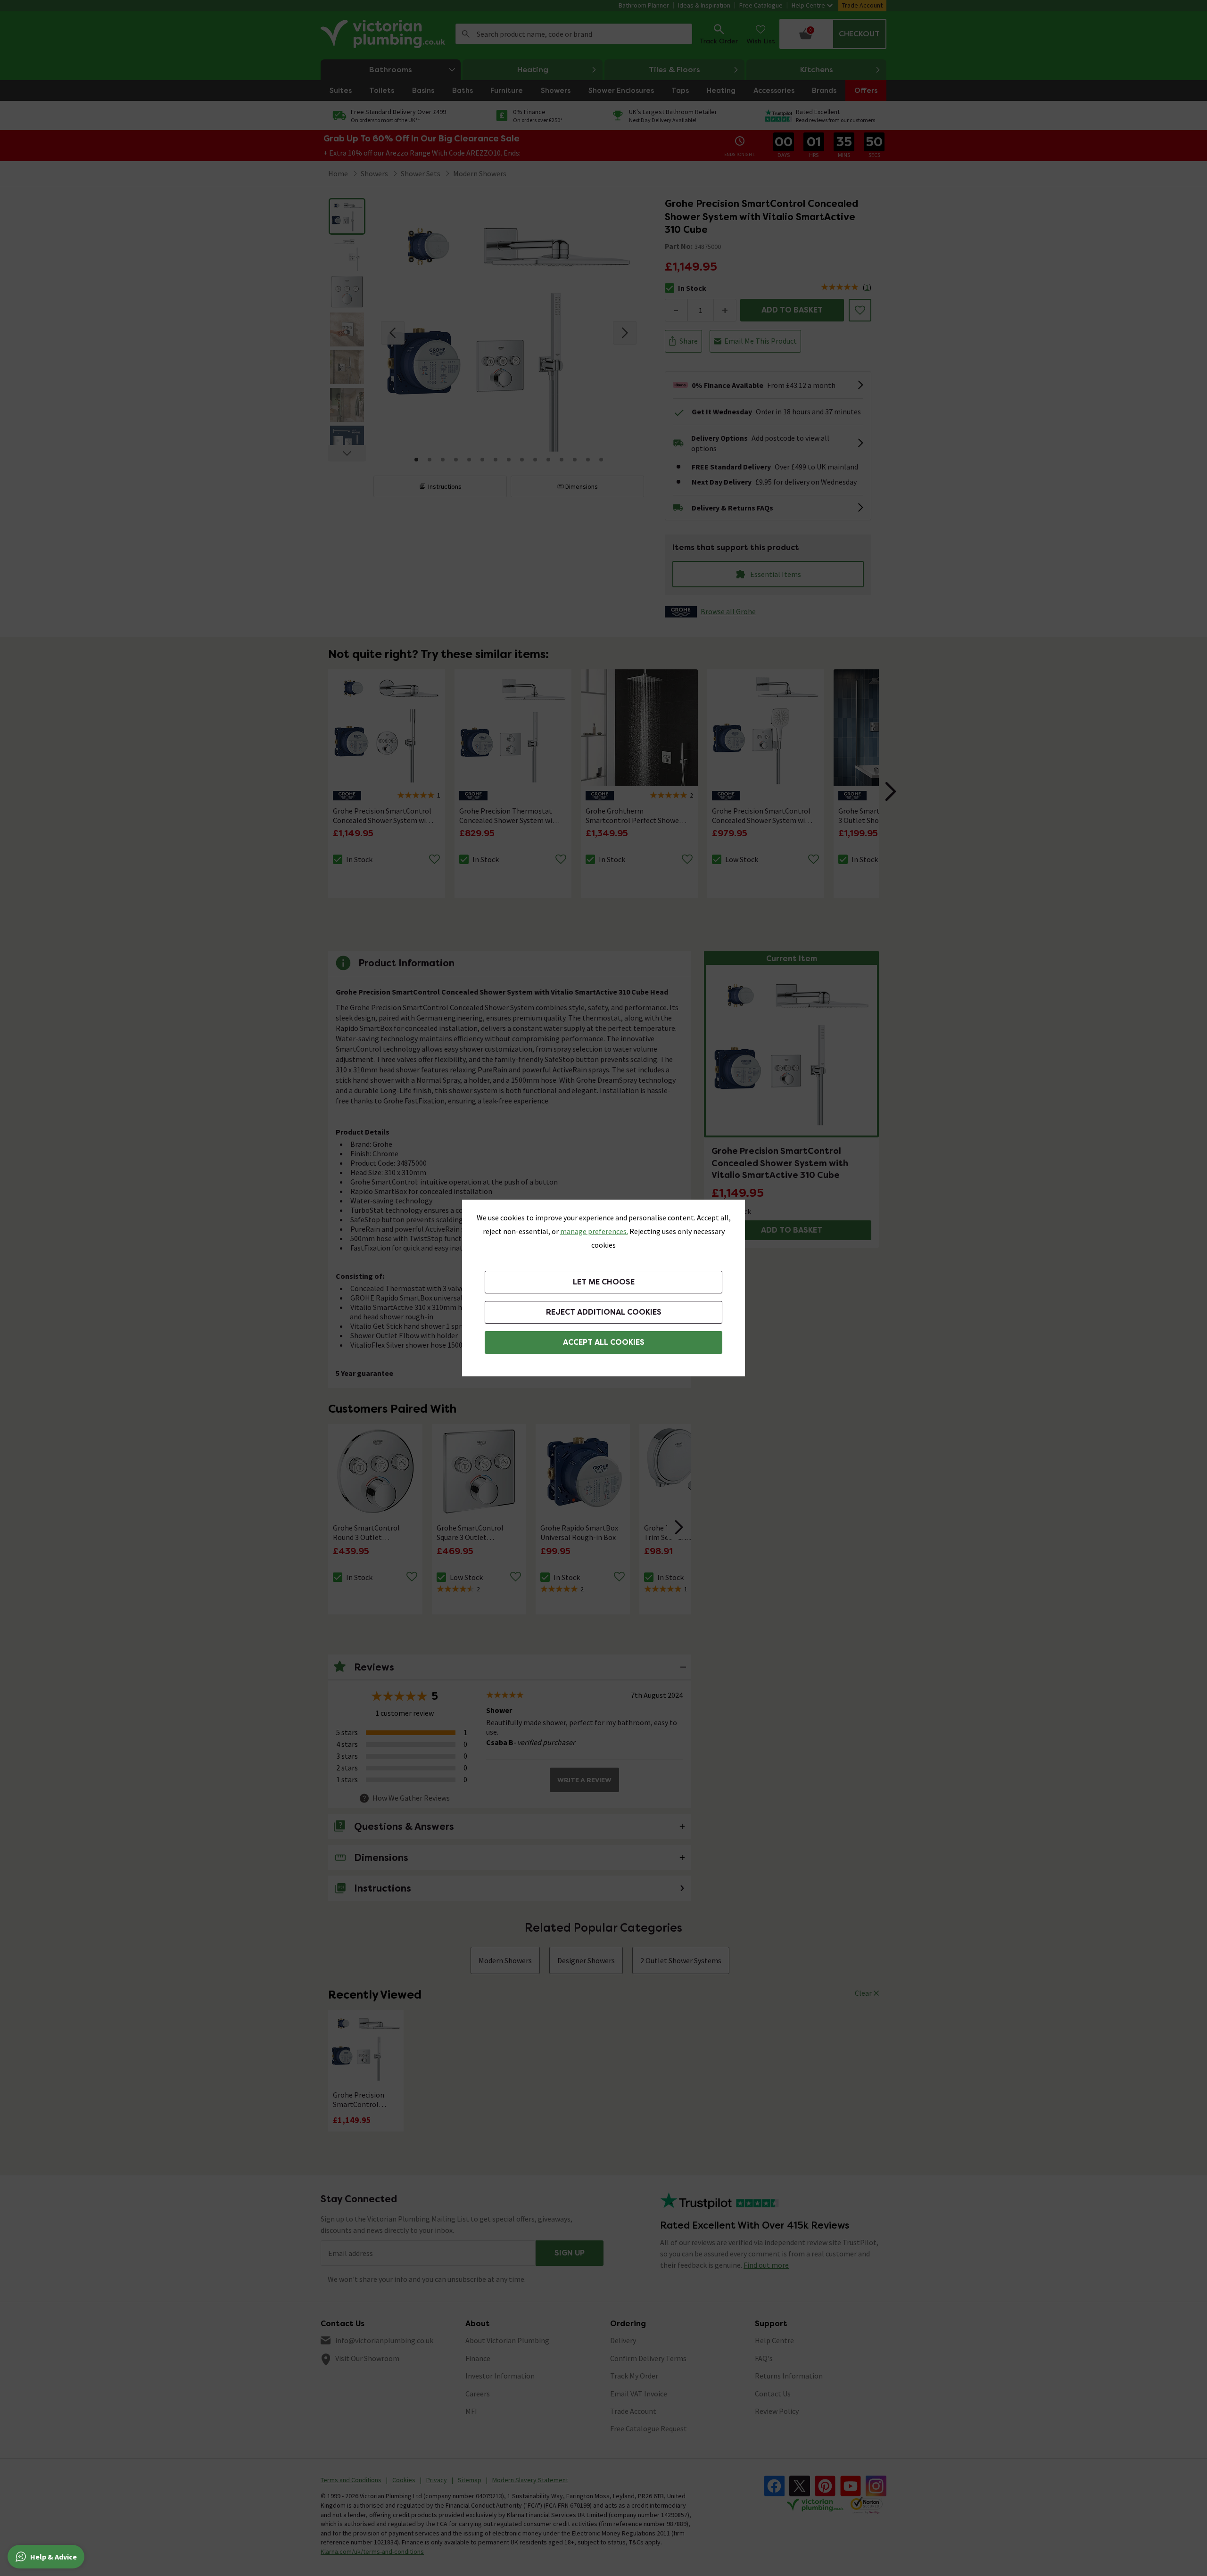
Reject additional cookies (604, 1312)
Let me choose (604, 1282)
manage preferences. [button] (594, 1231)
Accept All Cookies (604, 1342)
